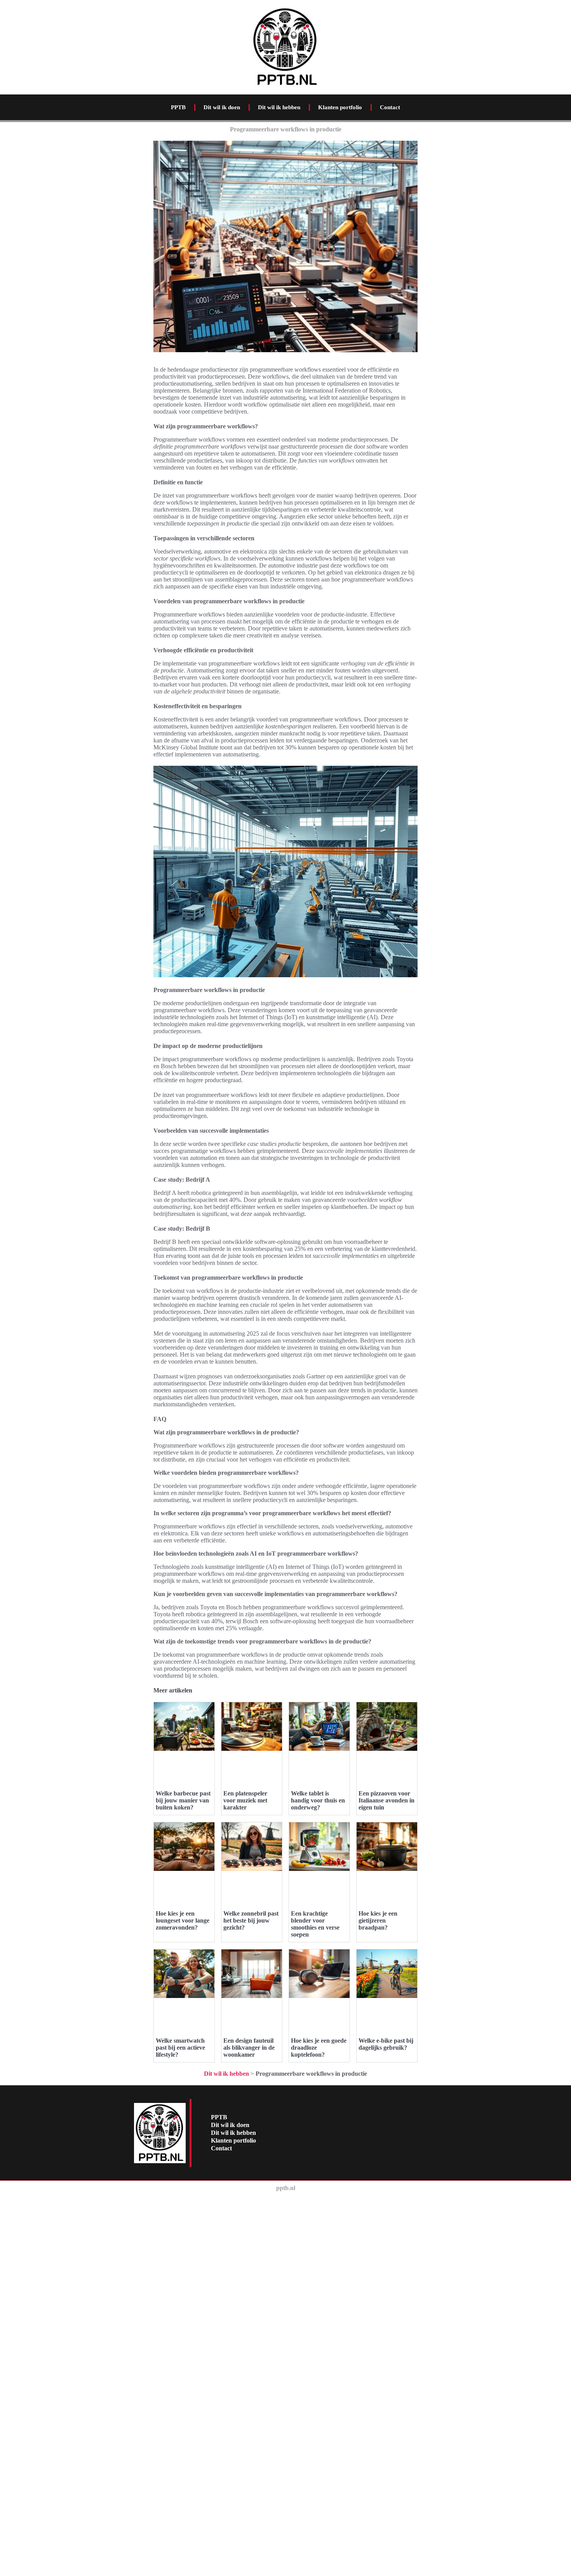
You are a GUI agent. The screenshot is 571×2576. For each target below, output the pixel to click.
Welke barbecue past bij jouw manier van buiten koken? (183, 1800)
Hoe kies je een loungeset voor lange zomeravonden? (183, 1920)
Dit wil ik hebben (279, 107)
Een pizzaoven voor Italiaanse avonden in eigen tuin (386, 1800)
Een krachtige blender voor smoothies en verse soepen (315, 1924)
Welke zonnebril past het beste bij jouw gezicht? (251, 1920)
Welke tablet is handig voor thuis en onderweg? (318, 1800)
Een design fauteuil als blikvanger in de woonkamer (249, 2048)
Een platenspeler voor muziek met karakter (245, 1800)
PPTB (178, 107)
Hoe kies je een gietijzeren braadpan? (378, 1920)
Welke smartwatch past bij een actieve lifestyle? (180, 2048)
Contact (390, 107)
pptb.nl (286, 2188)
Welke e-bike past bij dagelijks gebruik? (386, 2044)
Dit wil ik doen (222, 107)
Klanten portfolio (340, 107)
